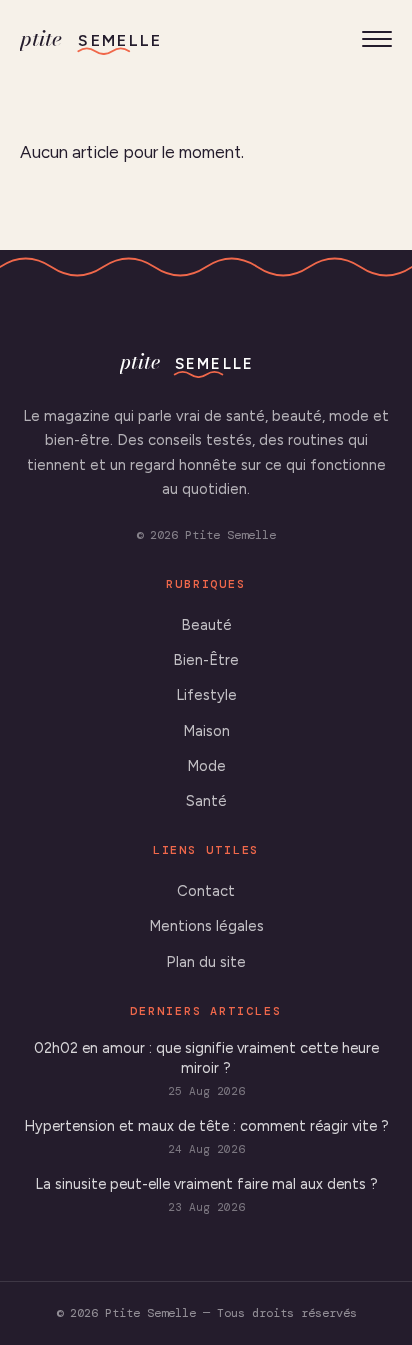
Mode (206, 766)
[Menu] (377, 39)
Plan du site (206, 962)
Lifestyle (206, 695)
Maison (206, 731)
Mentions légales (206, 926)
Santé (206, 801)
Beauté (206, 625)
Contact (206, 891)
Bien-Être (206, 660)
